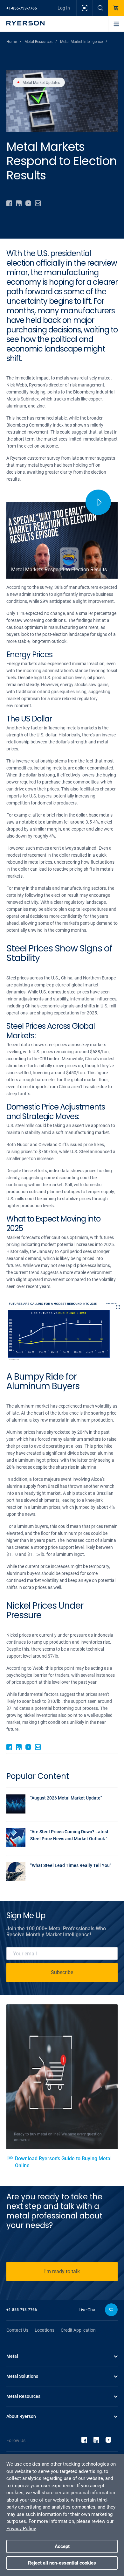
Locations (45, 2330)
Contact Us (17, 2330)
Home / (14, 42)
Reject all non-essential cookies (62, 2563)
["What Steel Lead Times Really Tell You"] (59, 1879)
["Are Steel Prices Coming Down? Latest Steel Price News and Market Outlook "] (59, 1845)
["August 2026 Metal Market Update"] (59, 1812)
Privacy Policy (21, 2529)
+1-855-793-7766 (22, 8)
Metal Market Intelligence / (84, 42)
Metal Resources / (41, 42)
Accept (62, 2546)
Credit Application (78, 2330)
